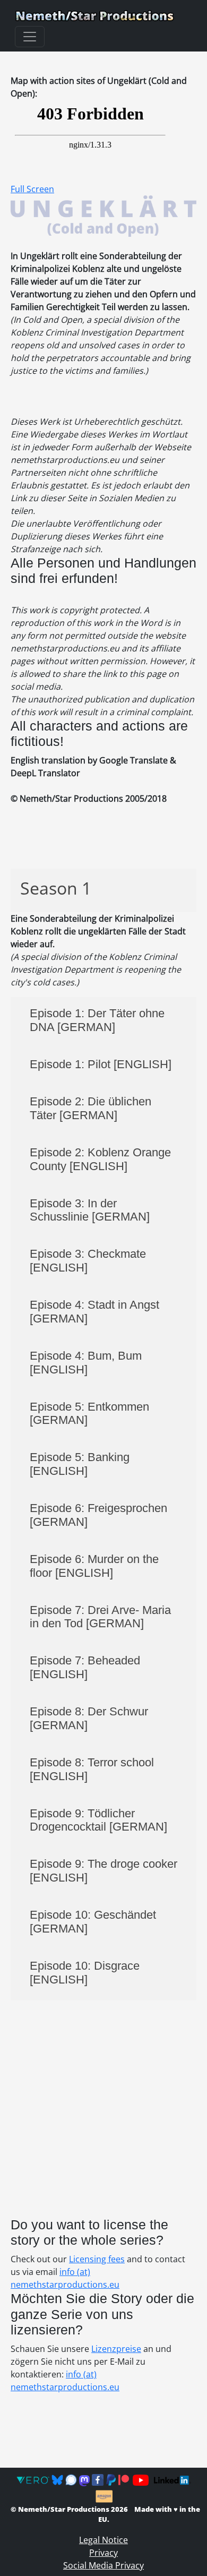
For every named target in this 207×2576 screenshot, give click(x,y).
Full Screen (32, 189)
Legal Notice (103, 2540)
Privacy (103, 2553)
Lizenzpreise (116, 2349)
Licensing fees (97, 2259)
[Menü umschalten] (30, 37)
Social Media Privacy (103, 2565)
